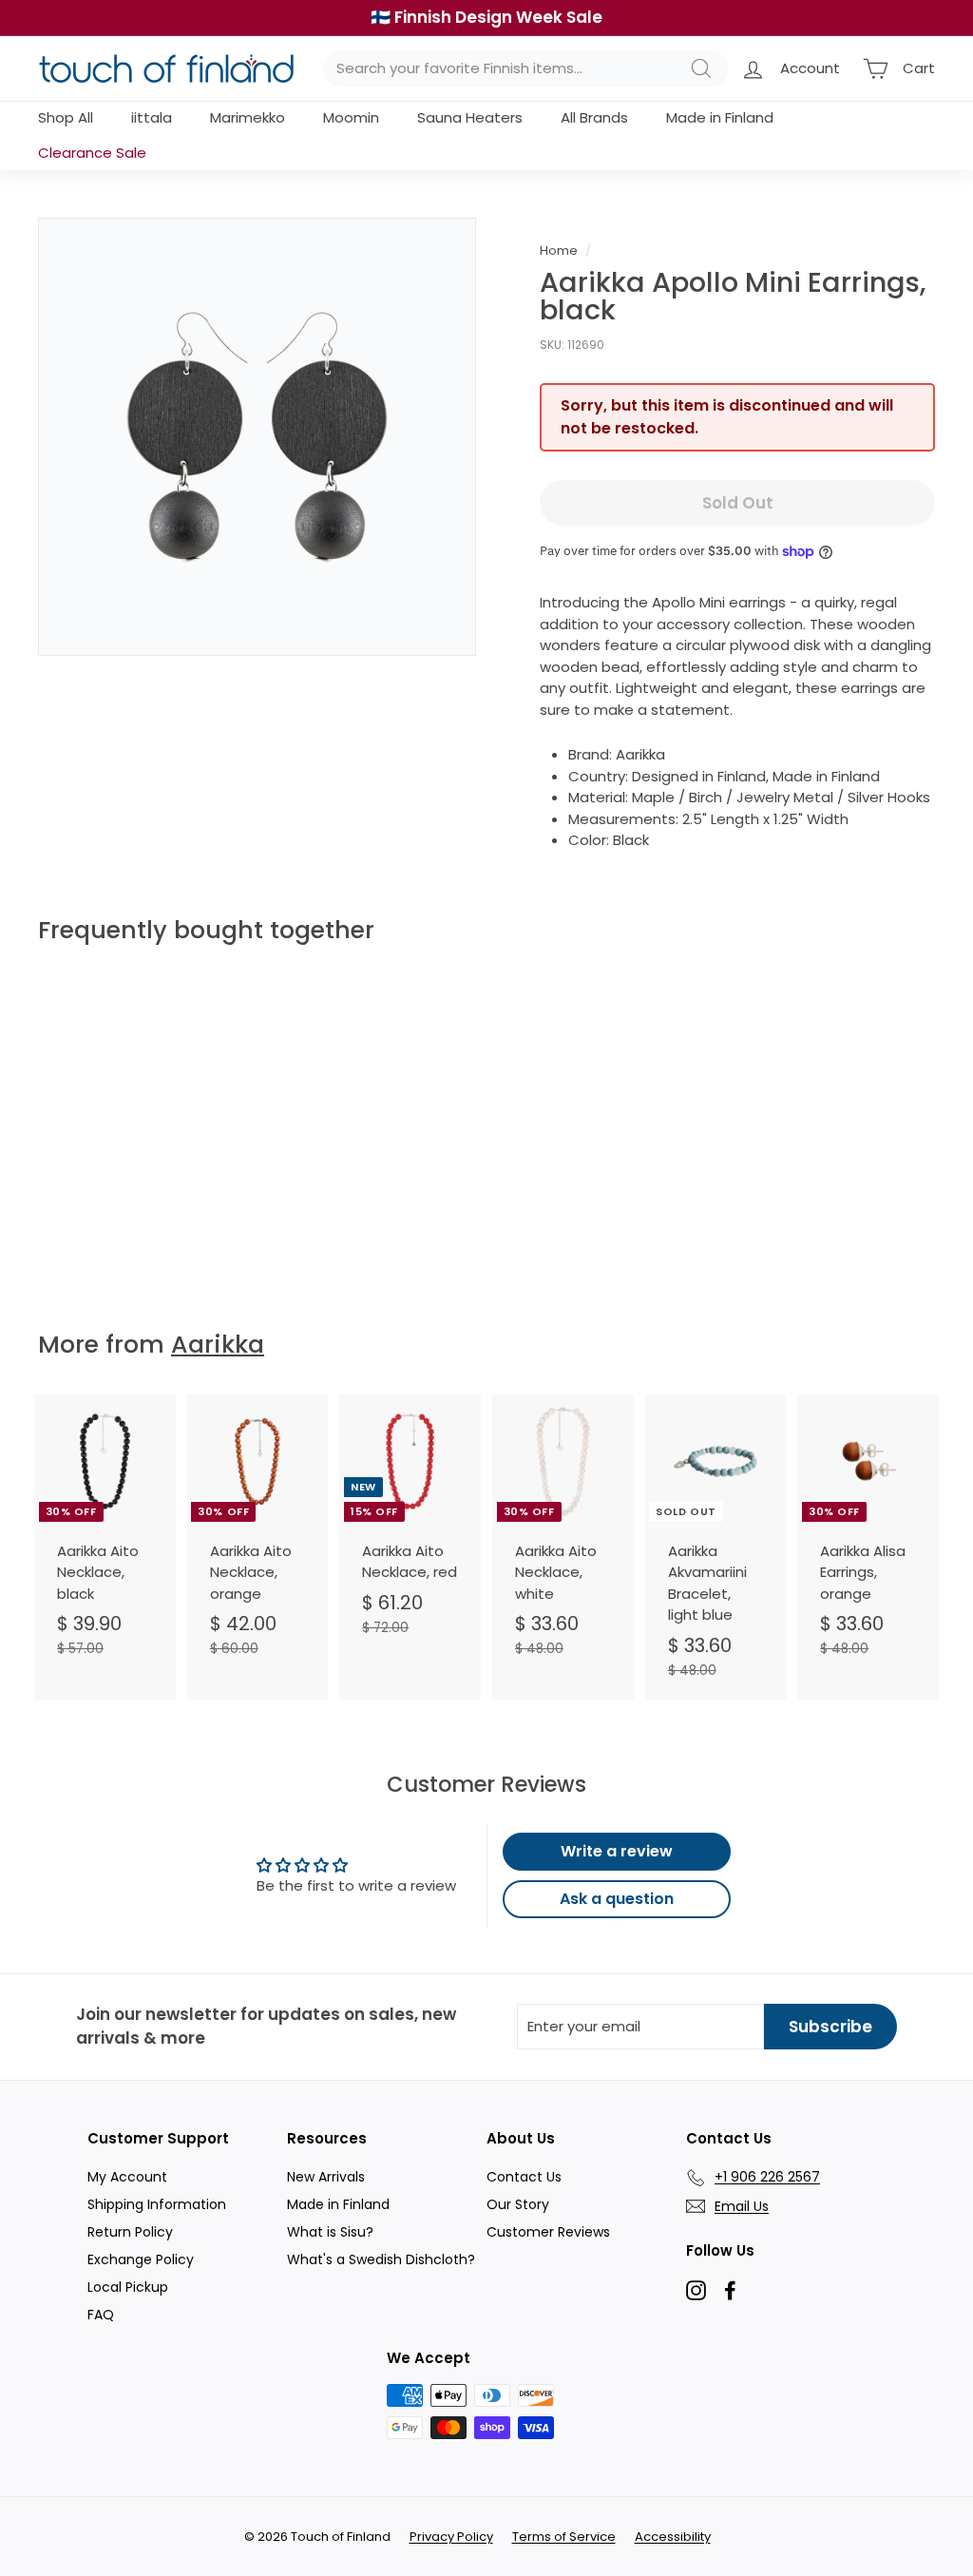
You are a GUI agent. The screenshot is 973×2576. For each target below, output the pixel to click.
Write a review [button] (617, 1851)
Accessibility (673, 2537)
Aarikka (218, 1345)
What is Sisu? (330, 2232)
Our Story (518, 2204)
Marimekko (248, 117)
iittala (152, 117)
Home (559, 250)
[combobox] (526, 69)
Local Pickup (128, 2287)
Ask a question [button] (617, 1899)
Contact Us (524, 2177)
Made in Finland (720, 117)
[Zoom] (257, 437)
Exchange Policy (141, 2259)
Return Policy (130, 2232)
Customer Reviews (548, 2232)
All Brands (594, 117)
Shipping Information (157, 2204)
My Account (127, 2177)
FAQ (101, 2315)
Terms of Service (564, 2537)
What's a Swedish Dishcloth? (381, 2259)
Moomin (351, 117)
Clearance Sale (92, 153)
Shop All (66, 117)
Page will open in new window (696, 2290)
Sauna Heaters (470, 117)
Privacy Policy (451, 2537)
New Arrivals (326, 2177)
